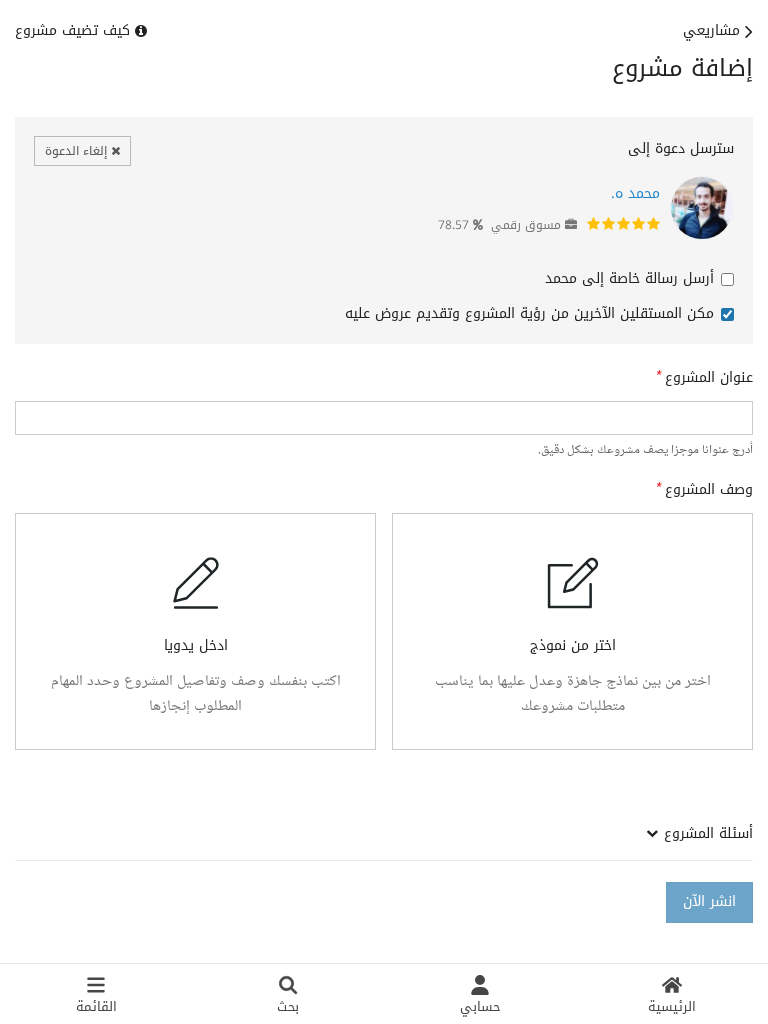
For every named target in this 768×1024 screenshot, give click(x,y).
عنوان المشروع (709, 378)
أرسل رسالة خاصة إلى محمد (629, 279)
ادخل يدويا (196, 646)
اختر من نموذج (573, 646)
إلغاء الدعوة (78, 151)
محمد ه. (635, 193)
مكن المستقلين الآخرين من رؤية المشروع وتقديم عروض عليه (529, 314)
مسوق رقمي (526, 225)
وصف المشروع (709, 490)
